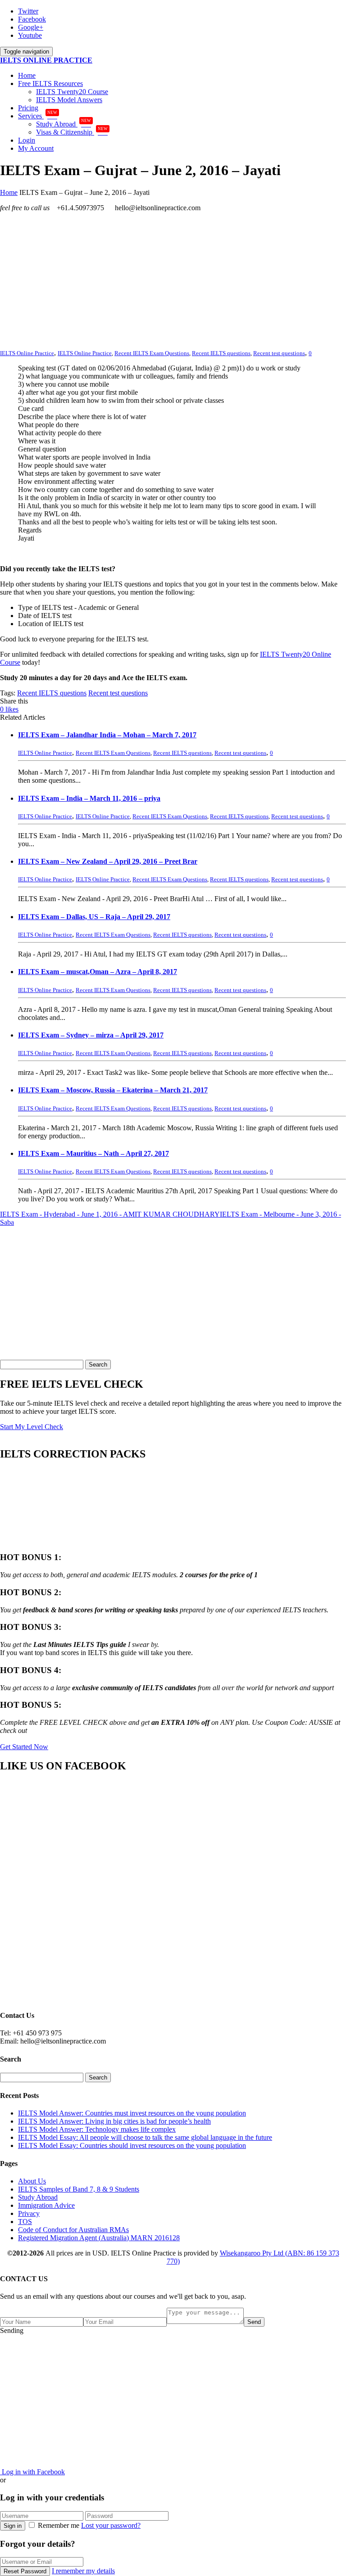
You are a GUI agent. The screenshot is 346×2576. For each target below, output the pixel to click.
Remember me (59, 2525)
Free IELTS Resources (50, 83)
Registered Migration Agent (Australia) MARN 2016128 (99, 2238)
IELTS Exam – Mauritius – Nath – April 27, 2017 (93, 1153)
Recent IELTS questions (221, 353)
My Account (36, 148)
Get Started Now (24, 1747)
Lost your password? (111, 2525)
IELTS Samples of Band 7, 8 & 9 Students (79, 2189)
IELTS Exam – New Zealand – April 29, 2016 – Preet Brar (108, 861)
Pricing (28, 108)
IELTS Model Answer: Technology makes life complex (97, 2129)
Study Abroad (64, 124)
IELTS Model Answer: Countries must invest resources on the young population (132, 2113)
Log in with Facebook (32, 2472)
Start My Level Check (32, 1427)
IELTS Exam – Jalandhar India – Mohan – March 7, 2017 (107, 735)
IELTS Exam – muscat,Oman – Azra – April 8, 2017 (98, 972)
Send (254, 2322)
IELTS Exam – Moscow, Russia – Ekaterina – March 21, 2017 (113, 1090)
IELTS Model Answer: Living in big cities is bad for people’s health (114, 2121)
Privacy (29, 2213)
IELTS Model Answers (69, 100)
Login (27, 140)
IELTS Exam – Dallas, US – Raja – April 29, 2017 (94, 917)
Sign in (13, 2526)
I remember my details (83, 2571)
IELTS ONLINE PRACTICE (46, 60)
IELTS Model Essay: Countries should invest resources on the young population (132, 2145)
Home (27, 75)
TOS (25, 2222)
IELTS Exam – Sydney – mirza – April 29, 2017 (91, 1035)
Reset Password (25, 2571)
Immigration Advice (46, 2205)
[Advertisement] (173, 282)
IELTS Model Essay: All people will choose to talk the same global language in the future (145, 2137)
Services (38, 116)
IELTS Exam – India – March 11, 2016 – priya (89, 798)
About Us (32, 2181)
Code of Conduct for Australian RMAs (73, 2230)
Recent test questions (279, 353)
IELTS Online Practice (85, 353)
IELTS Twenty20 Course (72, 92)
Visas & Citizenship (72, 132)
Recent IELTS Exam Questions (152, 353)
